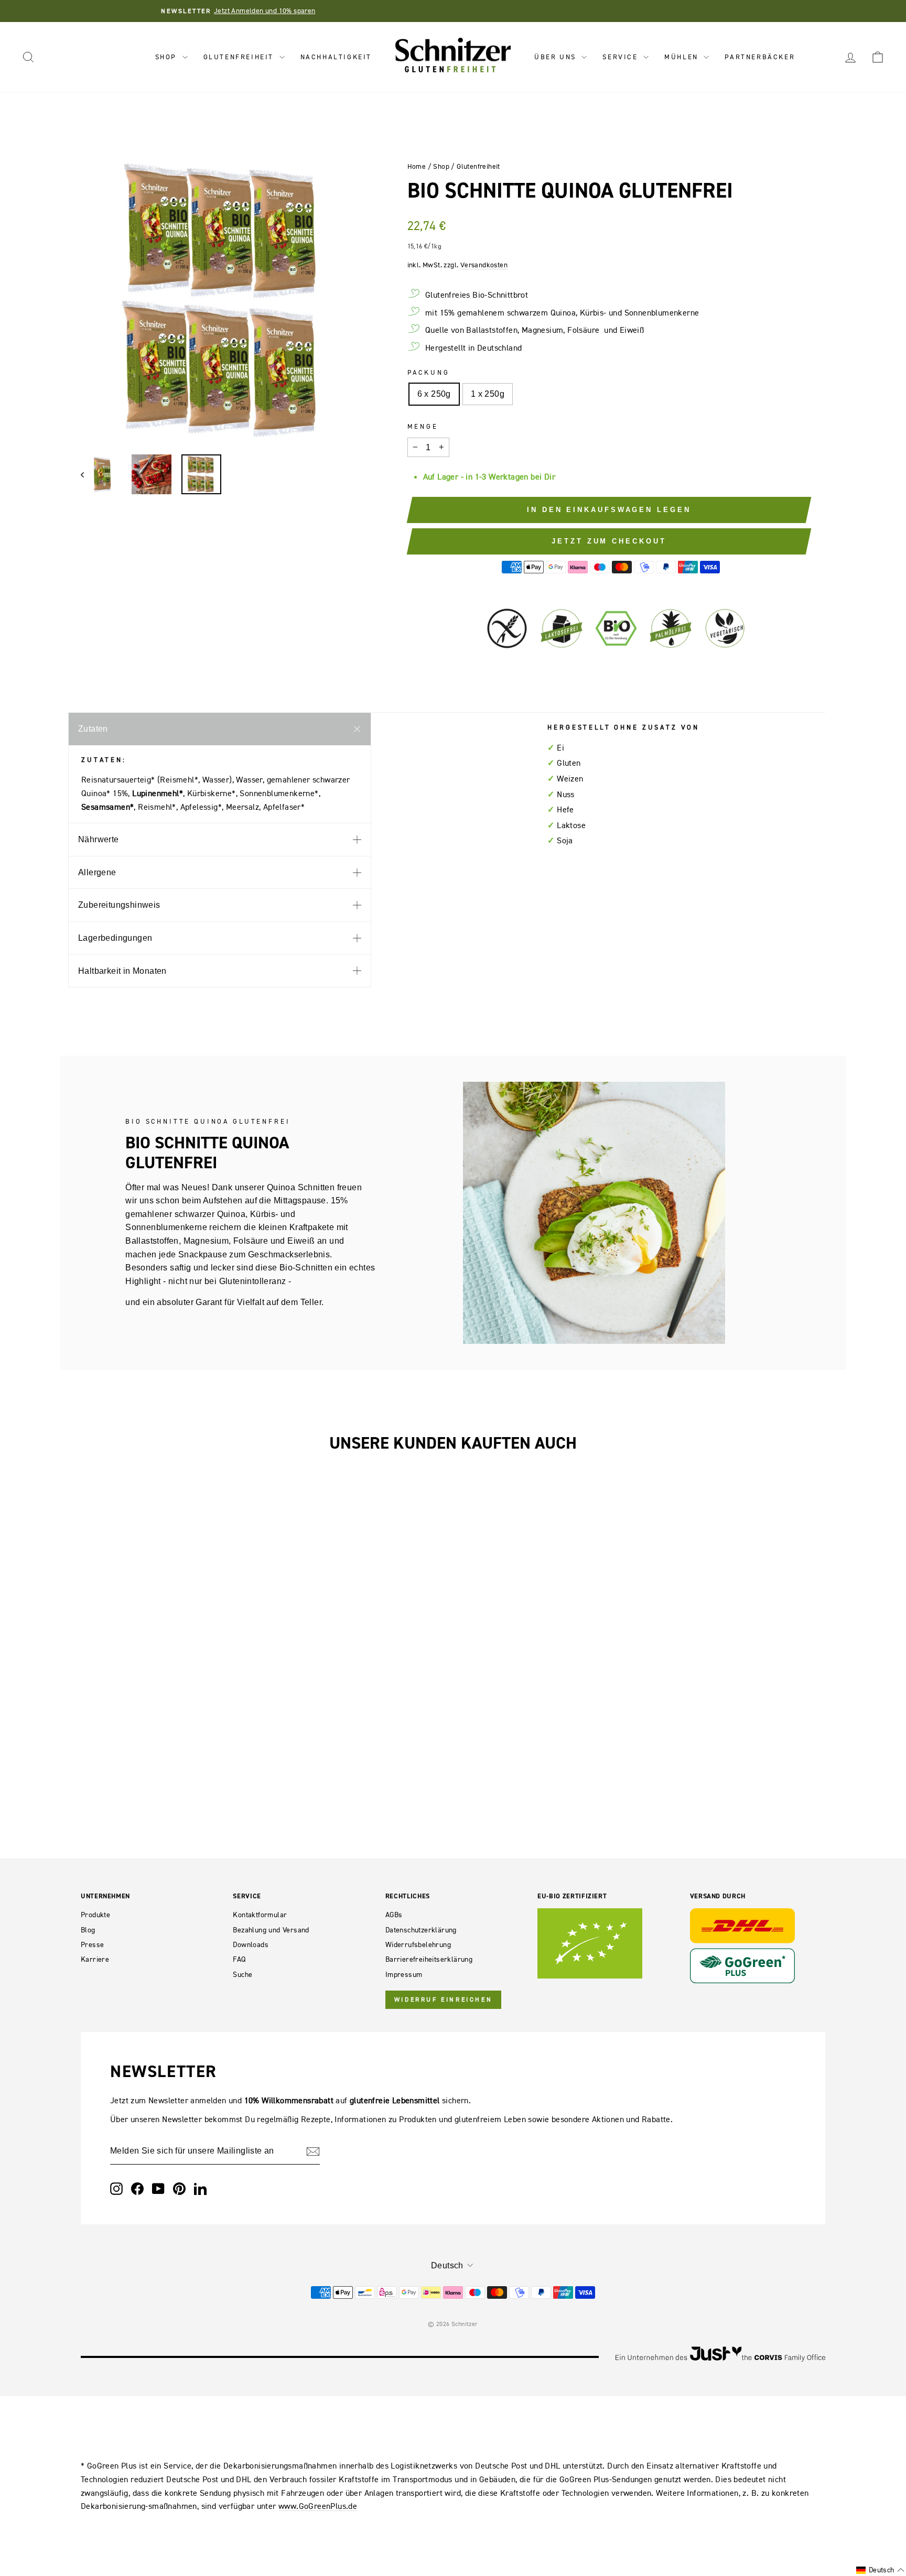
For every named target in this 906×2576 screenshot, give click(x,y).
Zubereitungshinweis (119, 905)
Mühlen (683, 57)
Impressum (404, 1975)
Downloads (251, 1945)
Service (622, 57)
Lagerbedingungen (115, 938)
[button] (880, 2570)
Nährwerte (99, 839)
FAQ (239, 1959)
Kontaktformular (260, 1915)
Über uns (557, 57)
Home (417, 166)
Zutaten (93, 729)
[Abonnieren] (313, 2151)
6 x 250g (434, 394)
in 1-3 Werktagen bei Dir (510, 476)
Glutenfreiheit (240, 57)
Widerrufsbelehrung (418, 1945)
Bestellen (169, 1650)
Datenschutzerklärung (421, 1930)
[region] (226, 301)
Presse (92, 1945)
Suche (242, 1975)
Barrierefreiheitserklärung (429, 1959)
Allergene (97, 872)
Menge (423, 426)
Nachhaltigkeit (336, 57)
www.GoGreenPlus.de (318, 2506)
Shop (168, 57)
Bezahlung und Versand (271, 1930)
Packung (429, 372)
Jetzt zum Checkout (609, 541)
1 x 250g (488, 394)
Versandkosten (484, 265)
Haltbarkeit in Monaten (122, 971)
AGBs (394, 1915)
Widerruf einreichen (443, 1999)
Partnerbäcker (760, 57)
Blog (88, 1930)
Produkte (95, 1915)
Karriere (95, 1959)
